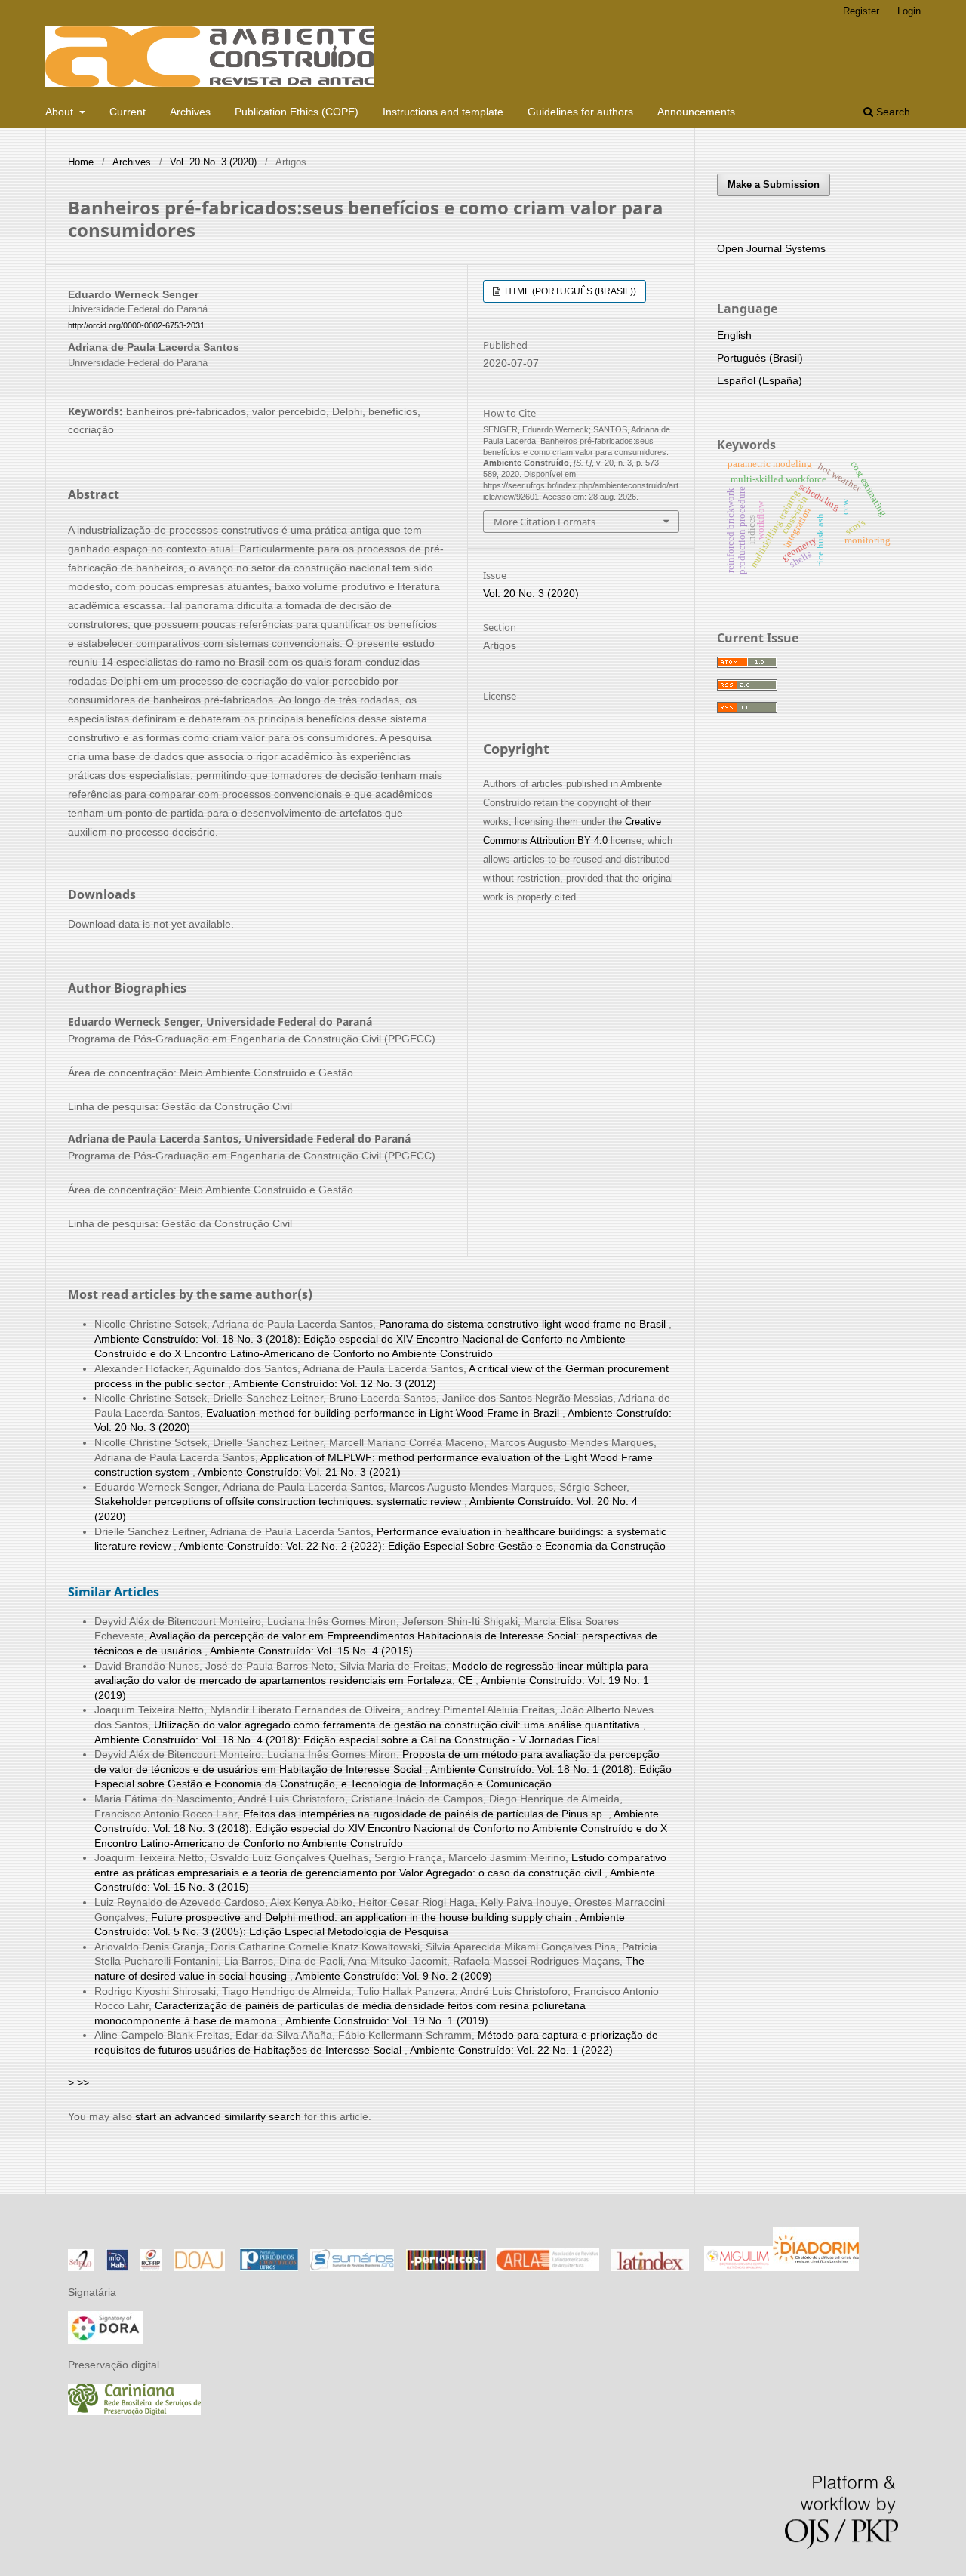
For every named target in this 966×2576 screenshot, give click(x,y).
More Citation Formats (545, 522)
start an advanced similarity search (218, 2116)
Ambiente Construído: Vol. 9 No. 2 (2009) (394, 1976)
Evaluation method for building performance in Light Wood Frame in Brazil (384, 1413)
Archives (190, 112)
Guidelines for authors (580, 112)
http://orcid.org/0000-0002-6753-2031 (136, 325)
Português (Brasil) (760, 358)
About (61, 112)
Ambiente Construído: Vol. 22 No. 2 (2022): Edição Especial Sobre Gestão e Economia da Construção (422, 1546)
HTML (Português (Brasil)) (569, 291)
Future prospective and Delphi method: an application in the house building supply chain (363, 1917)
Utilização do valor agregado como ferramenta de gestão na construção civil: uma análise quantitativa (398, 1725)
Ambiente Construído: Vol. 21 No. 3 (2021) (299, 1472)
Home (81, 162)
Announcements (696, 112)
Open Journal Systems (771, 248)
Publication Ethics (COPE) (297, 112)
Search (892, 112)
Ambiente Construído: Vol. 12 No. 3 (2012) (335, 1383)
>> (83, 2082)
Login (909, 11)
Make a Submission (774, 185)
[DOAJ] (199, 2267)
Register (861, 11)
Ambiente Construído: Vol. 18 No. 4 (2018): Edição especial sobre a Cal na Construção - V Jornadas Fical (347, 1740)
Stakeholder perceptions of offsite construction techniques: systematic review (279, 1501)
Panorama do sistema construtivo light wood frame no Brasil (524, 1324)
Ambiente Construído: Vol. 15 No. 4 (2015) (311, 1651)
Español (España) (760, 380)
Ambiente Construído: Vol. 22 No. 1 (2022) (511, 2050)
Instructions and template (443, 112)
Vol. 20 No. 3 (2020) (213, 162)
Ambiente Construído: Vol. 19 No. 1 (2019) (387, 2020)
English (734, 335)
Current (128, 112)
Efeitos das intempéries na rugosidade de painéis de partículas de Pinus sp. (426, 1814)
